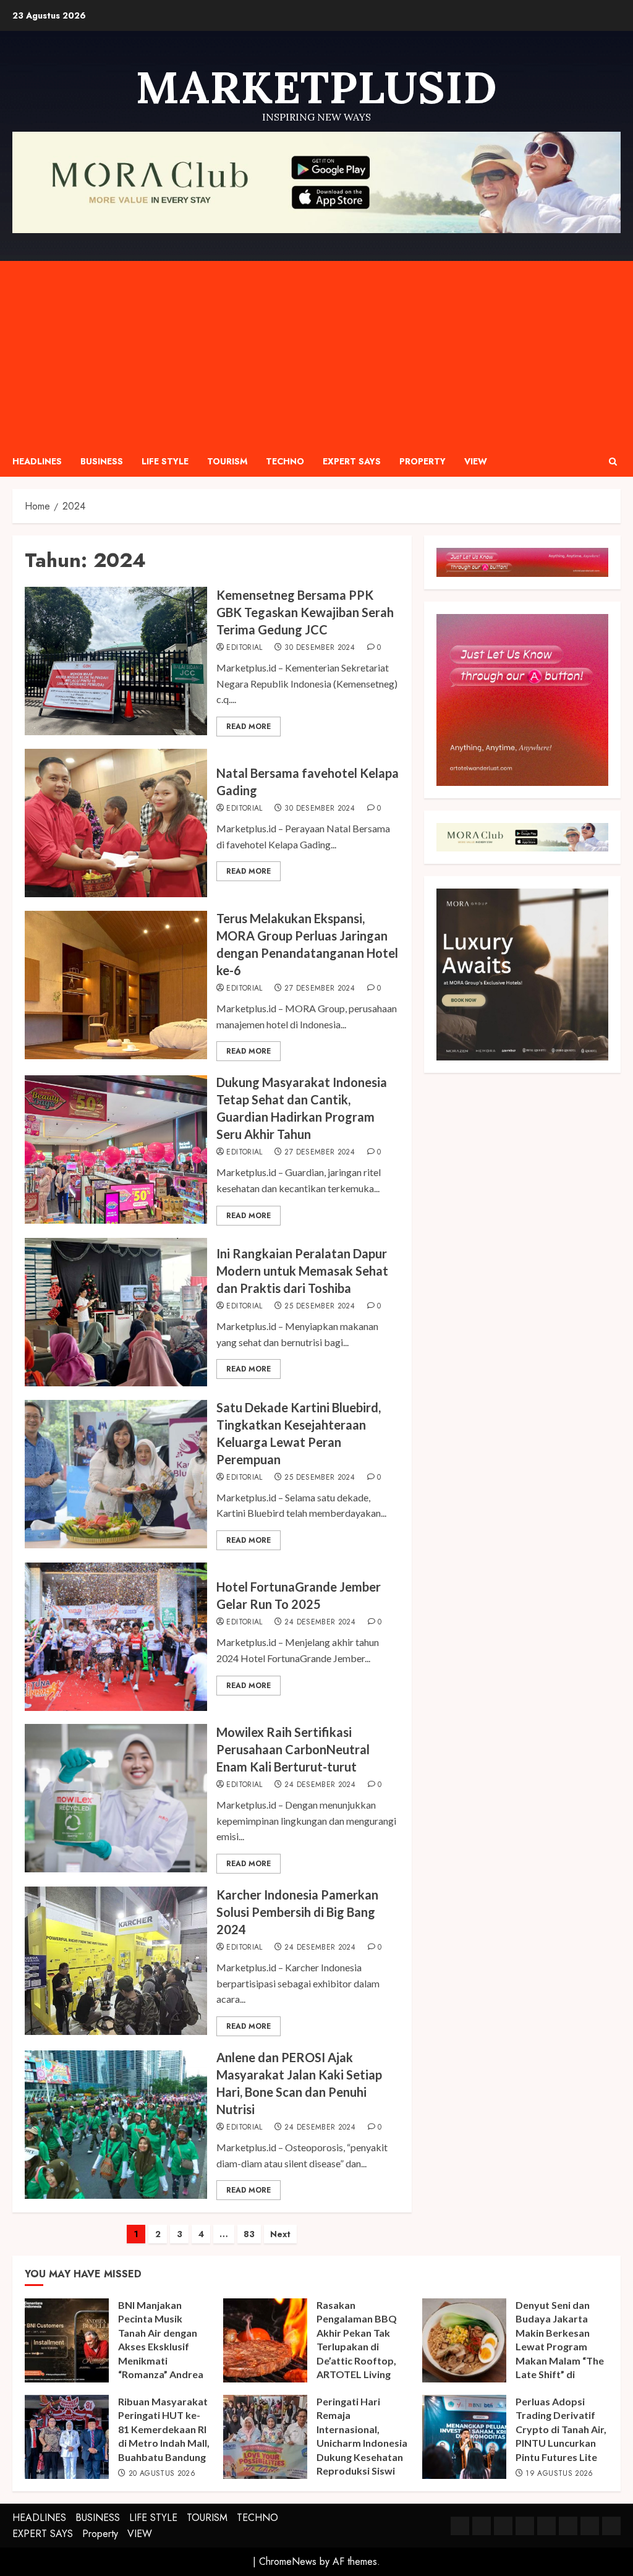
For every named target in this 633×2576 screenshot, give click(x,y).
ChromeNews (288, 2561)
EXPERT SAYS (352, 461)
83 (249, 2234)
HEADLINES (37, 461)
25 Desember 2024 (320, 1307)
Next (280, 2234)
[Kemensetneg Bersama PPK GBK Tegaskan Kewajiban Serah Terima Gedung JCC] (116, 661)
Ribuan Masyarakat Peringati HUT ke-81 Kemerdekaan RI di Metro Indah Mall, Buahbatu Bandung (164, 2429)
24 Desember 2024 (320, 1623)
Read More (249, 727)
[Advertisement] (316, 354)
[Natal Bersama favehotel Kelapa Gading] (116, 823)
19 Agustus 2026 (559, 2474)
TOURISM (227, 461)
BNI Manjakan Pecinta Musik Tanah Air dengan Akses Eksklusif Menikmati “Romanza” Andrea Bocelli (161, 2346)
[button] (613, 462)
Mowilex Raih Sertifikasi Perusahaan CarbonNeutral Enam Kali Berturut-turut (293, 1749)
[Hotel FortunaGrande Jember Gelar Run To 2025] (116, 1637)
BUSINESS (102, 461)
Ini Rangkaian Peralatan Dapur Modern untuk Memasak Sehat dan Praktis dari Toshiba (302, 1271)
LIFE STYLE (165, 461)
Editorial (244, 648)
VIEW (476, 461)
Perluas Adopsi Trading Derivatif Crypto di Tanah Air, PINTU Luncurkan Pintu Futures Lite (561, 2429)
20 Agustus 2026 (162, 2474)
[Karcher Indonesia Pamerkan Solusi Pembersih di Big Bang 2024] (116, 1961)
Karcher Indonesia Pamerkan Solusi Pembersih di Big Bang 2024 (297, 1912)
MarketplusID (316, 87)
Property (423, 461)
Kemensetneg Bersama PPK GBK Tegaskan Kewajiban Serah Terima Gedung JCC (305, 612)
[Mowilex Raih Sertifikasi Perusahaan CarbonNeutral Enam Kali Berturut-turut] (116, 1798)
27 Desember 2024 (320, 989)
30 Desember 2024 (320, 648)
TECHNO (285, 461)
